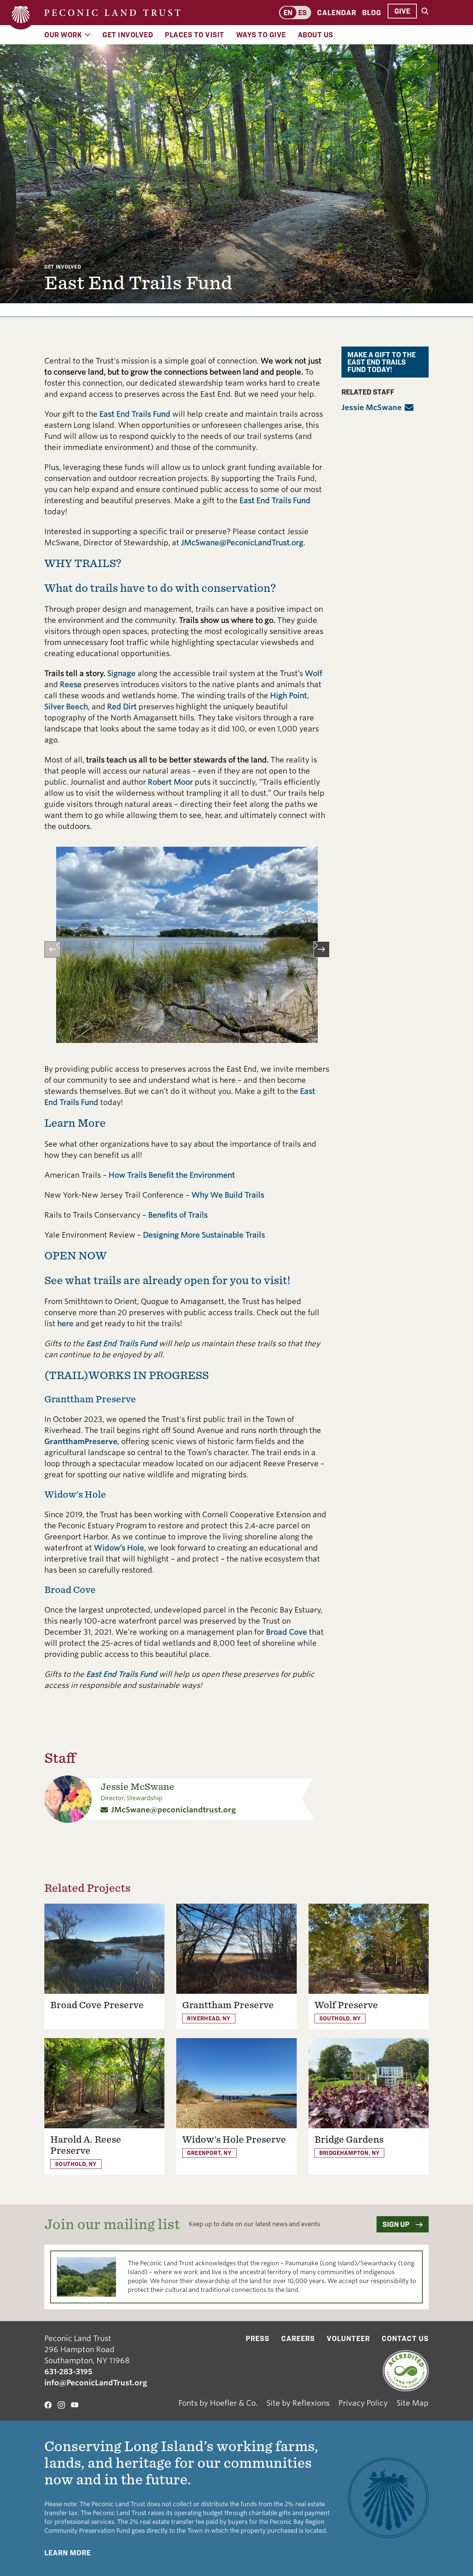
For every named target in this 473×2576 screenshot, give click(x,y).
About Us (316, 35)
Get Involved (128, 35)
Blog (372, 13)
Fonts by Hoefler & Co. (218, 2403)
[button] (52, 949)
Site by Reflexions (298, 2403)
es (302, 13)
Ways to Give (261, 35)
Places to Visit (195, 35)
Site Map (413, 2403)
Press (258, 2338)
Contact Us (405, 2338)
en (288, 13)
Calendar (337, 13)
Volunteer (348, 2338)
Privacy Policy (363, 2403)
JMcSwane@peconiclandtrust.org (173, 1810)
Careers (298, 2338)
